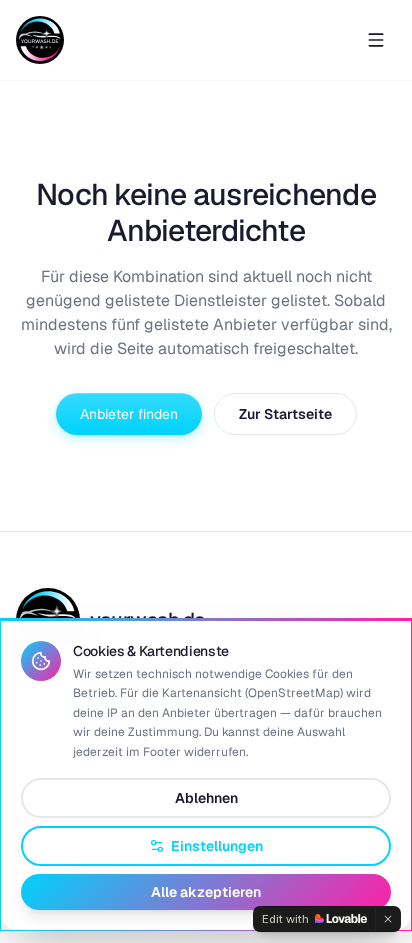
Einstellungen (217, 846)
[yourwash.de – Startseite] (40, 40)
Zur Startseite (285, 414)
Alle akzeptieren (206, 892)
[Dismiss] (388, 919)
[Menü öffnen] (376, 40)
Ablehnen (206, 798)
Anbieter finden (129, 414)
